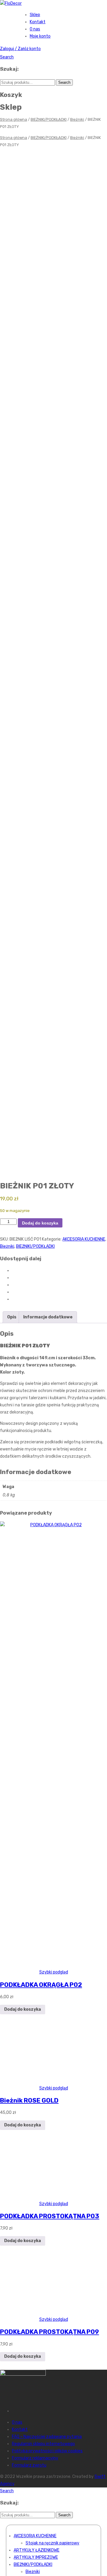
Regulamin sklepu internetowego (43, 2444)
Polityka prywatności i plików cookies (47, 2451)
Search (7, 57)
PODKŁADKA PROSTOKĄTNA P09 (49, 2332)
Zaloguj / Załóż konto (20, 49)
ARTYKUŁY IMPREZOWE (36, 2557)
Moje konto (40, 36)
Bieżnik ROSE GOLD (29, 2100)
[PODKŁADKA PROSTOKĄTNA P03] (53, 2197)
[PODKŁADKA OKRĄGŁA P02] (53, 1525)
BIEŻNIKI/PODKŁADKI (49, 119)
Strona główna (14, 119)
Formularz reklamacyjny (35, 2458)
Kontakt (38, 22)
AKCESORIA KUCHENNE (84, 1239)
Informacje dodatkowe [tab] (48, 1317)
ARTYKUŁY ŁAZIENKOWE (37, 2550)
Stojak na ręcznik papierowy (52, 2543)
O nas (35, 29)
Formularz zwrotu (29, 2465)
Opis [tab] (12, 1317)
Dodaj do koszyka (40, 1223)
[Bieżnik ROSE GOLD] (53, 2081)
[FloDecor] (11, 3)
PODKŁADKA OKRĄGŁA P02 (41, 1985)
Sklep (35, 15)
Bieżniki (77, 119)
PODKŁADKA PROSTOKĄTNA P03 (50, 2216)
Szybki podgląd (54, 1972)
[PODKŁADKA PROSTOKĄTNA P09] (54, 2312)
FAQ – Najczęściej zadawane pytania (47, 2437)
